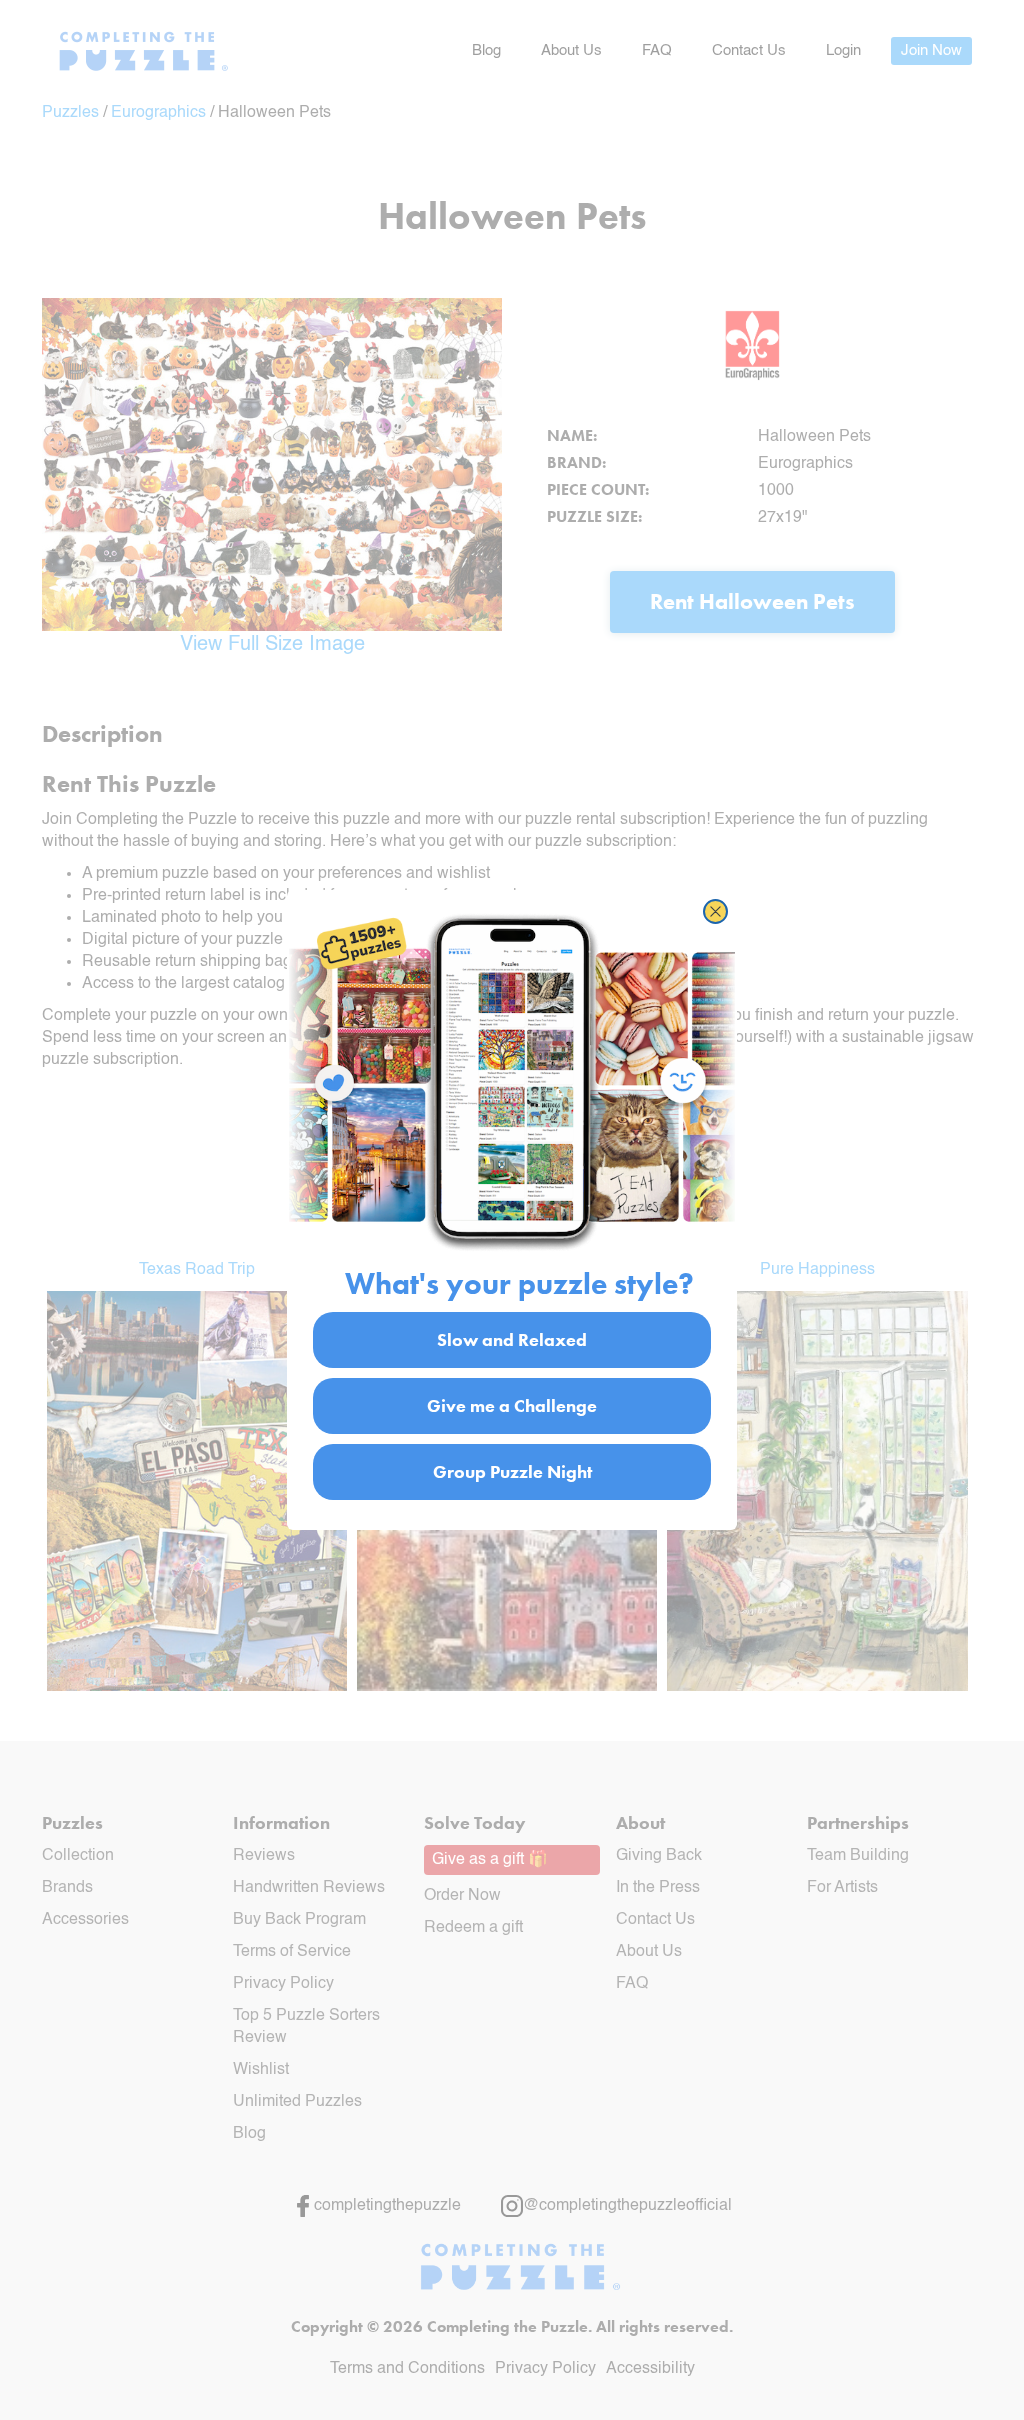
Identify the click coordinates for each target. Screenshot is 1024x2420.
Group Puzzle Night (512, 1471)
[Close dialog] (715, 911)
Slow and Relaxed (512, 1339)
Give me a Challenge (512, 1405)
